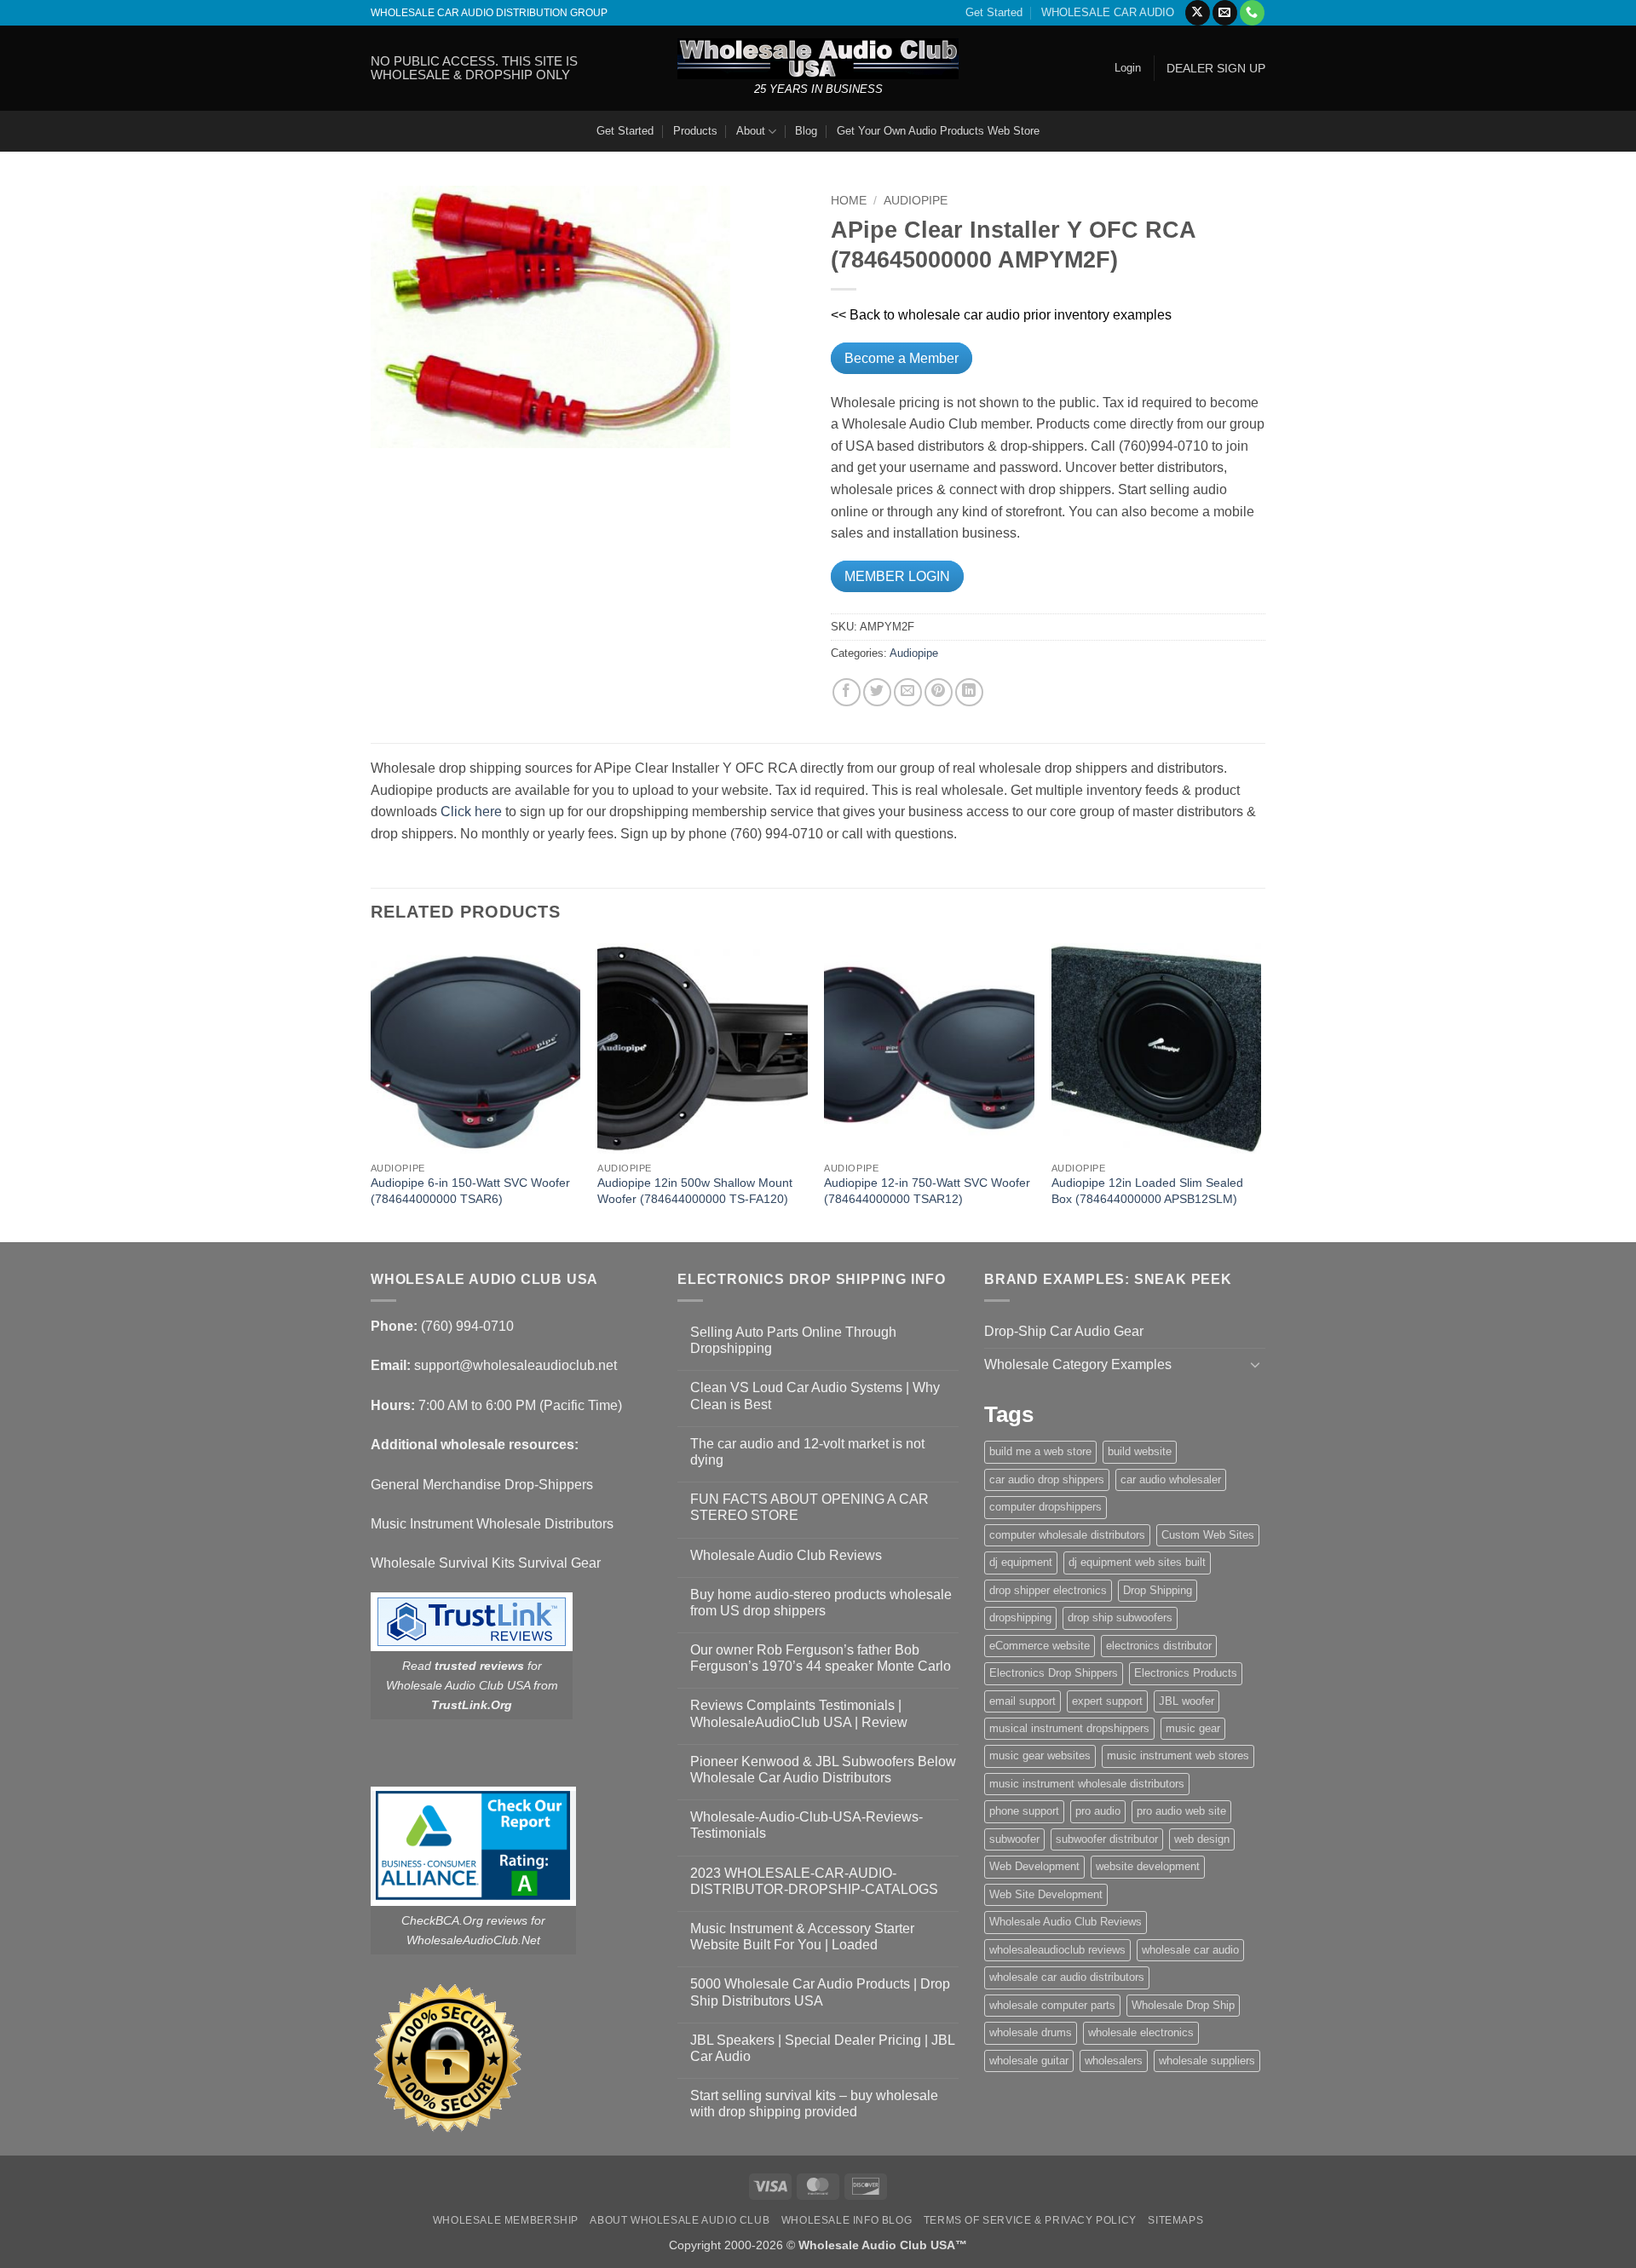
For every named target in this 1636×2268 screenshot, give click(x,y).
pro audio (1098, 1811)
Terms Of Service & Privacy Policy (1030, 2220)
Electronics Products (1186, 1673)
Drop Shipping (1158, 1590)
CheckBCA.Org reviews (464, 1920)
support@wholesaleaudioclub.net (516, 1365)
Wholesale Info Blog (847, 2220)
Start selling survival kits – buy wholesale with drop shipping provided (814, 2104)
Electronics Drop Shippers (1054, 1673)
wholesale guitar (1029, 2061)
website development (1148, 1866)
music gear (1193, 1728)
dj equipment (1021, 1562)
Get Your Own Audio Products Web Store (938, 131)
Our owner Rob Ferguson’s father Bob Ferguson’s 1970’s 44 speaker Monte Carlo (821, 1658)
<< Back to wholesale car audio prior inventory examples (1001, 315)
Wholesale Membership (506, 2220)
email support (1022, 1701)
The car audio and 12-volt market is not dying (807, 1452)
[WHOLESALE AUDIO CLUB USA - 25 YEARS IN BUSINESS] (818, 58)
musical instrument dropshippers (1069, 1728)
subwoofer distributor (1107, 1839)
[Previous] (372, 1091)
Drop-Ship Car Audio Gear (1064, 1331)
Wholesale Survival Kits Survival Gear (486, 1563)
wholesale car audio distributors (1067, 1977)
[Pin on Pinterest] (939, 692)
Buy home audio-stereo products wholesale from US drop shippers (821, 1603)
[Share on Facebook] (847, 692)
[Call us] (1252, 13)
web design (1202, 1839)
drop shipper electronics (1048, 1590)
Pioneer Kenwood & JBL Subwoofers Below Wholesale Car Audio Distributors (823, 1770)
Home (849, 201)
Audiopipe (916, 201)
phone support (1024, 1811)
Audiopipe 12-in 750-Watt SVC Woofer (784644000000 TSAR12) (927, 1191)
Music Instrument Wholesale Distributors (492, 1524)
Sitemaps (1175, 2220)
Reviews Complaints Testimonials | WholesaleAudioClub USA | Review (799, 1713)
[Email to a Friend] (908, 692)
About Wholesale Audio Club (680, 2220)
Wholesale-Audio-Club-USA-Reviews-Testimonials (806, 1825)
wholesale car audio (1190, 1950)
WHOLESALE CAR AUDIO (1108, 12)
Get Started (994, 12)
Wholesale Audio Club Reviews (786, 1555)
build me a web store (1040, 1451)
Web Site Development (1046, 1894)
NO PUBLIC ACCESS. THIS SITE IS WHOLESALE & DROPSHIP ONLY (474, 68)
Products (695, 131)
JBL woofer (1187, 1701)
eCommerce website (1040, 1646)
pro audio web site (1181, 1811)
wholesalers (1114, 2061)
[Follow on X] (1198, 13)
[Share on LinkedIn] (969, 692)
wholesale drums (1031, 2032)
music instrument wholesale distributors (1087, 1784)
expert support (1107, 1701)
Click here (471, 812)
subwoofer (1014, 1839)
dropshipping (1020, 1618)
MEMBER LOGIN (897, 576)
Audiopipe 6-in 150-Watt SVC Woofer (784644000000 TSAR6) (470, 1191)
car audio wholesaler (1171, 1479)
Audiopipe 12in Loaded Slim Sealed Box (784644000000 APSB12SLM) (1147, 1191)
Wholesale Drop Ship (1183, 2005)
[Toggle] (1255, 1364)
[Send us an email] (1225, 13)
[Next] (1260, 1091)
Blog (806, 131)
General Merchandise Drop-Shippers (482, 1485)
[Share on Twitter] (877, 692)
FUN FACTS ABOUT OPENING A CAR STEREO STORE (809, 1507)
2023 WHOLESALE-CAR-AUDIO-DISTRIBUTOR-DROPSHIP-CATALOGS (814, 1881)
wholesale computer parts (1052, 2005)
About (751, 131)
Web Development (1034, 1866)
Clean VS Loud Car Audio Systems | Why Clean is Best (815, 1396)
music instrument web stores (1178, 1756)
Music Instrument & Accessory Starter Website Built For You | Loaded (802, 1937)
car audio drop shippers (1047, 1479)
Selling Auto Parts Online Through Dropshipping (793, 1340)
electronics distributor (1159, 1646)
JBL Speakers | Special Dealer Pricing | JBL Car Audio (822, 2048)
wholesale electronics (1141, 2032)
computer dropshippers (1046, 1507)
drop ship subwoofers (1120, 1618)
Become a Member (902, 358)
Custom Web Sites (1208, 1535)
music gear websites (1040, 1756)
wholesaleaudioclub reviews (1057, 1950)
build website (1140, 1451)
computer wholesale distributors (1067, 1535)
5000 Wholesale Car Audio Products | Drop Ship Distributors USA (820, 1992)
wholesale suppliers (1207, 2061)
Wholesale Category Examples (1078, 1364)
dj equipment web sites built (1137, 1562)
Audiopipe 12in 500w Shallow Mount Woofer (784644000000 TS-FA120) (695, 1191)
